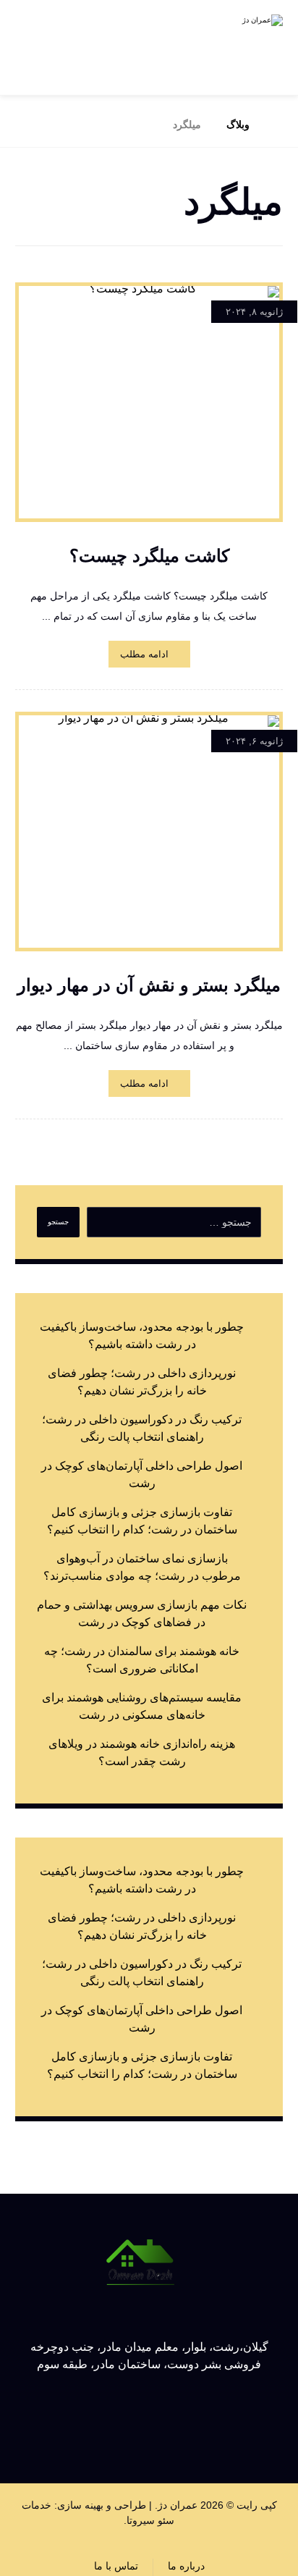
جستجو (58, 1222)
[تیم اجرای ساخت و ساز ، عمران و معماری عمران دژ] (232, 47)
